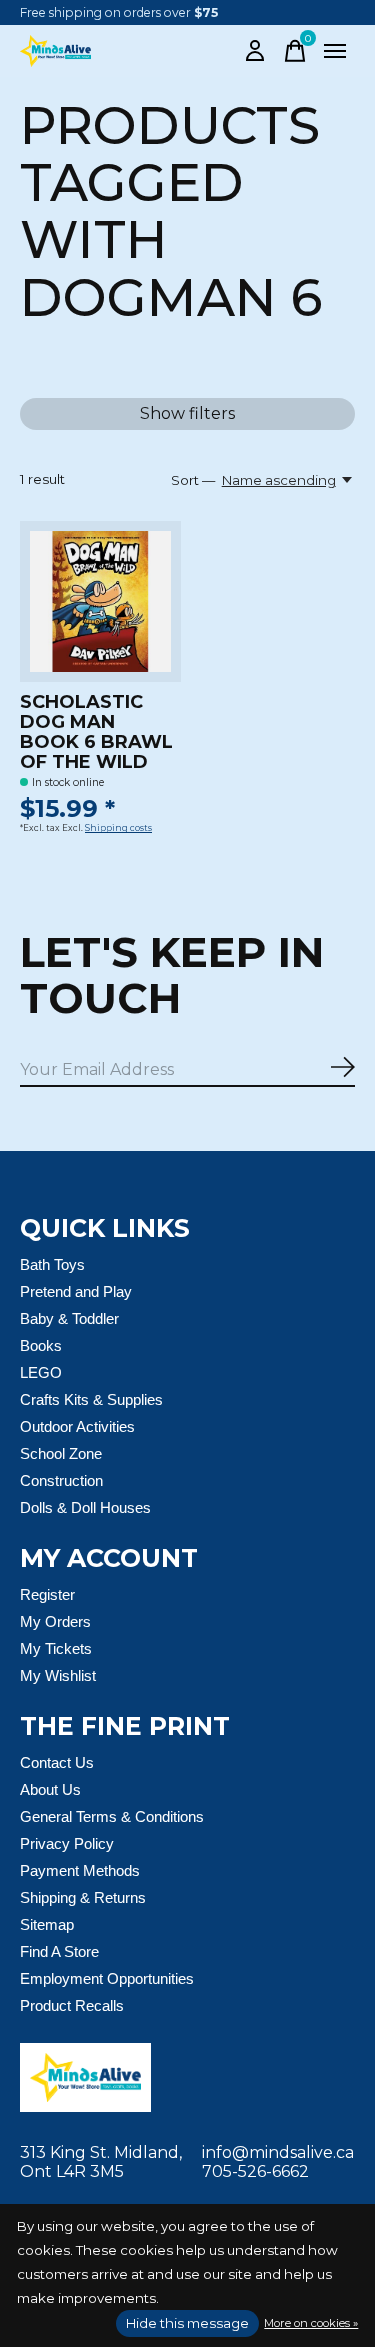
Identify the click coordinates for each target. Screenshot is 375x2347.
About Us (50, 1789)
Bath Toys (52, 1264)
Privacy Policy (67, 1843)
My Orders (55, 1621)
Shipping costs (118, 828)
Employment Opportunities (107, 1978)
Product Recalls (72, 2005)
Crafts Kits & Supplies (91, 1399)
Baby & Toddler (69, 1318)
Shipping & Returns (83, 1897)
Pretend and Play (76, 1291)
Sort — (193, 480)
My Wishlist (58, 1675)
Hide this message (187, 2323)
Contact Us (57, 1762)
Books (41, 1345)
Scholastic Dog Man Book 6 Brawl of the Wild (96, 731)
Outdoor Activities (77, 1426)
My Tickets (56, 1648)
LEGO (41, 1372)
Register (47, 1594)
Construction (61, 1480)
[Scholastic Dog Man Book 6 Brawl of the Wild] (100, 601)
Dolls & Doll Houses (85, 1507)
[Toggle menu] (335, 51)
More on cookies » (311, 2323)
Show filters (187, 413)
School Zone (61, 1453)
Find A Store (59, 1951)
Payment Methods (80, 1870)
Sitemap (47, 1924)
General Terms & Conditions (112, 1816)
